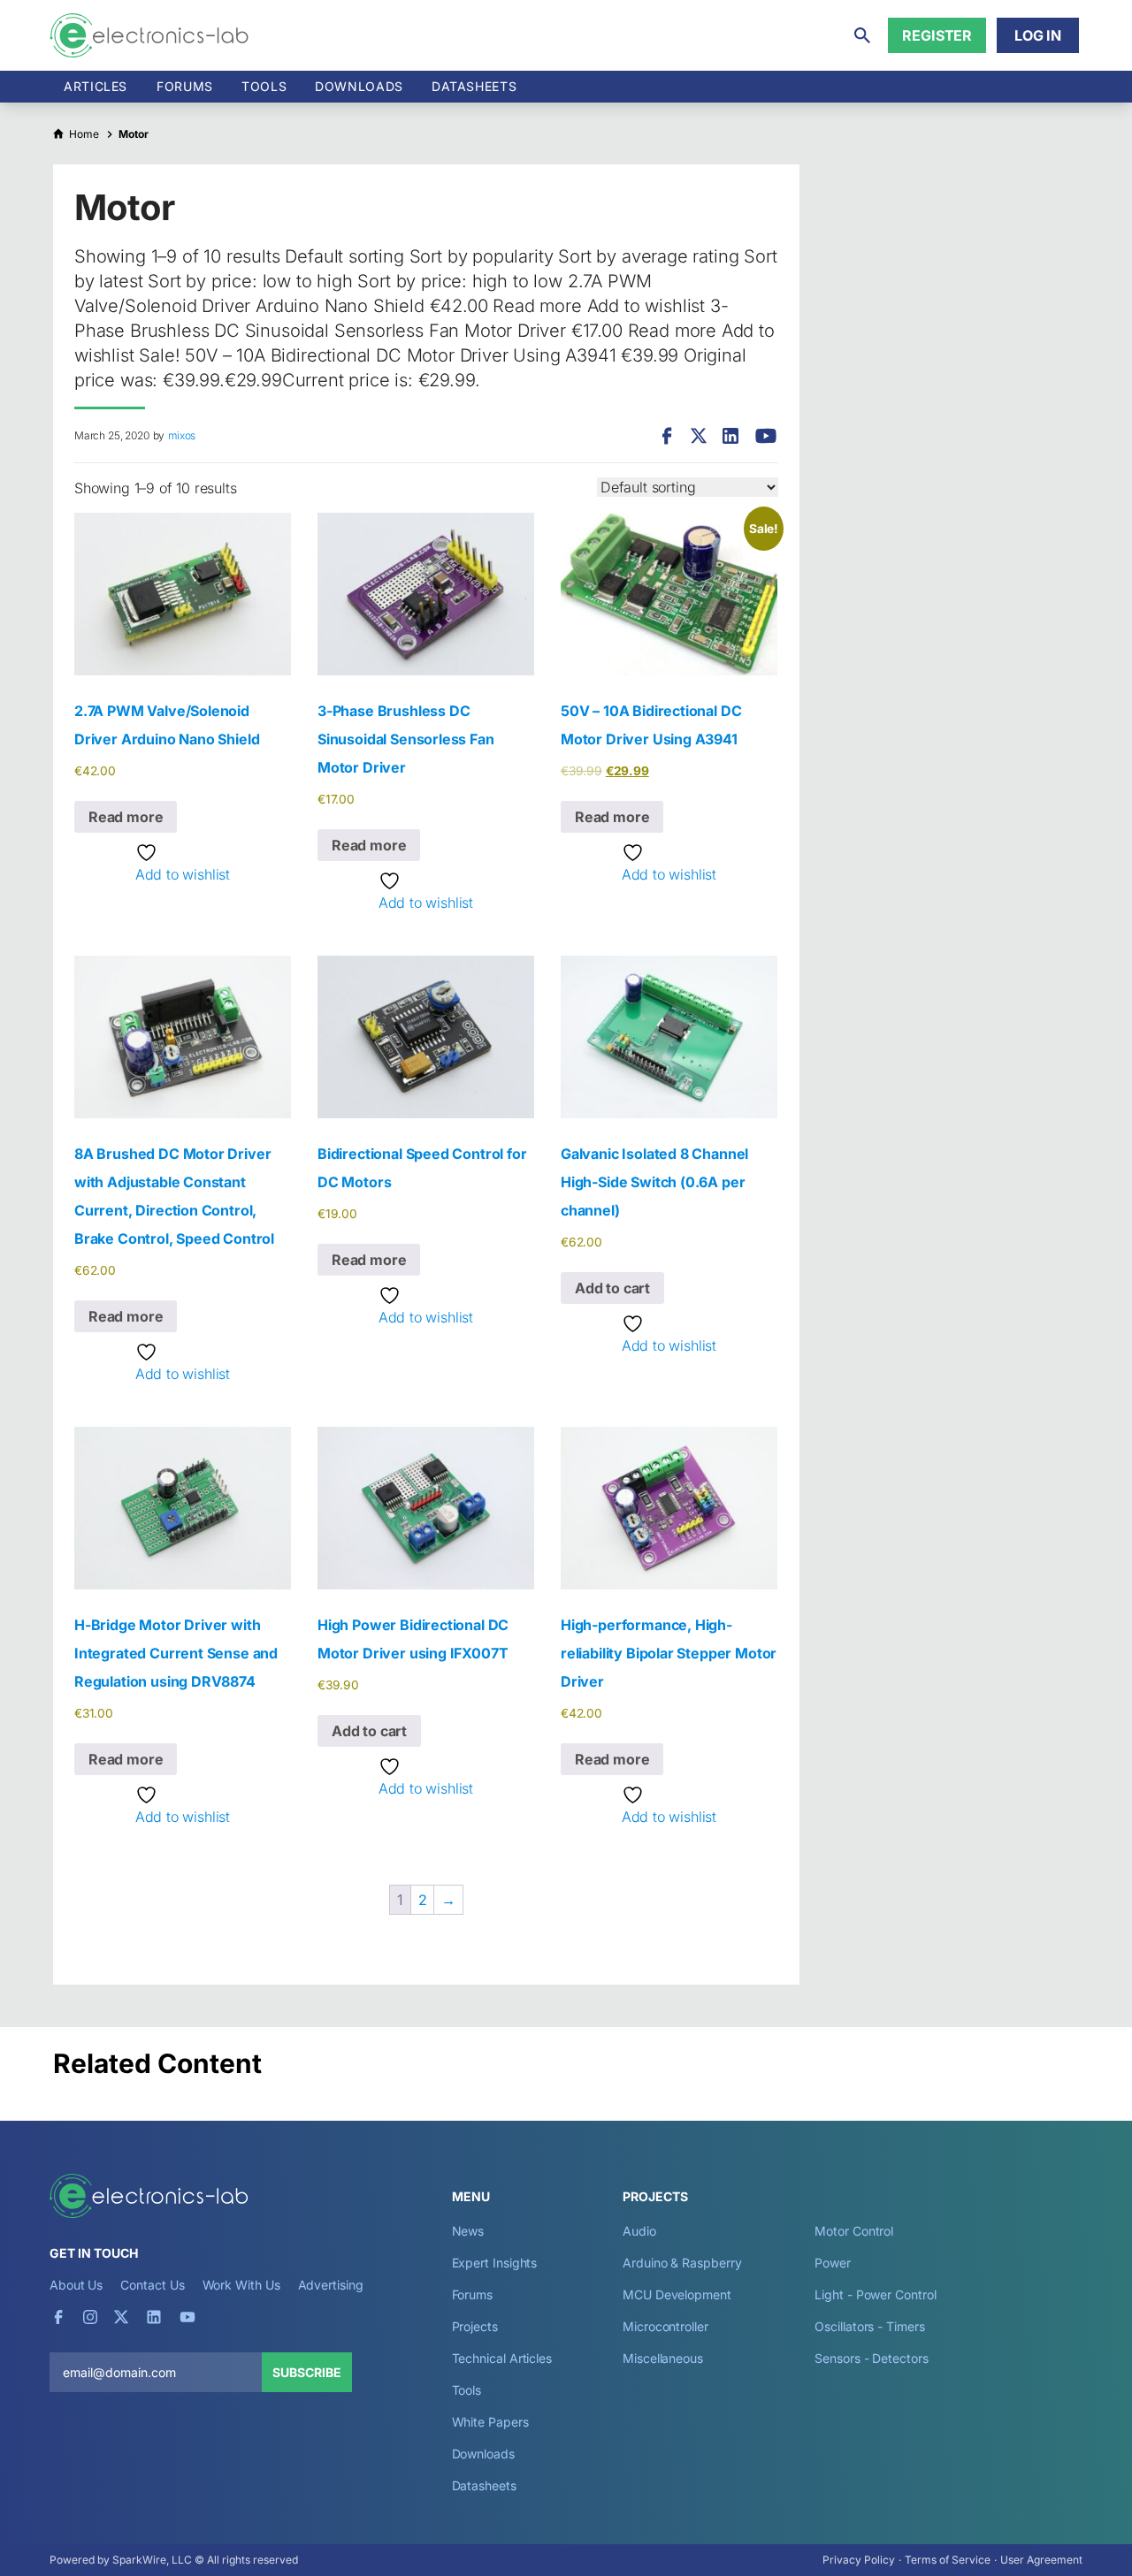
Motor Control (854, 2231)
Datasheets (474, 86)
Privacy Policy (859, 2560)
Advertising (331, 2285)
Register (937, 35)
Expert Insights (495, 2263)
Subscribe (307, 2372)
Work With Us (241, 2285)
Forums (185, 86)
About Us (76, 2285)
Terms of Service (948, 2560)
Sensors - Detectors (871, 2358)
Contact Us (152, 2285)
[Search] (862, 35)
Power (833, 2263)
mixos (182, 435)
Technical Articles (502, 2358)
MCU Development (677, 2294)
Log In (1038, 35)
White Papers (490, 2422)
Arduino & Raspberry (682, 2263)
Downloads (483, 2454)
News (468, 2231)
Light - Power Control (875, 2294)
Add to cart (612, 1288)
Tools (264, 86)
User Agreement (1041, 2560)
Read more (126, 817)
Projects (475, 2326)
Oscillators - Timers (869, 2326)
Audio (639, 2231)
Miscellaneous (663, 2358)
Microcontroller (665, 2326)
